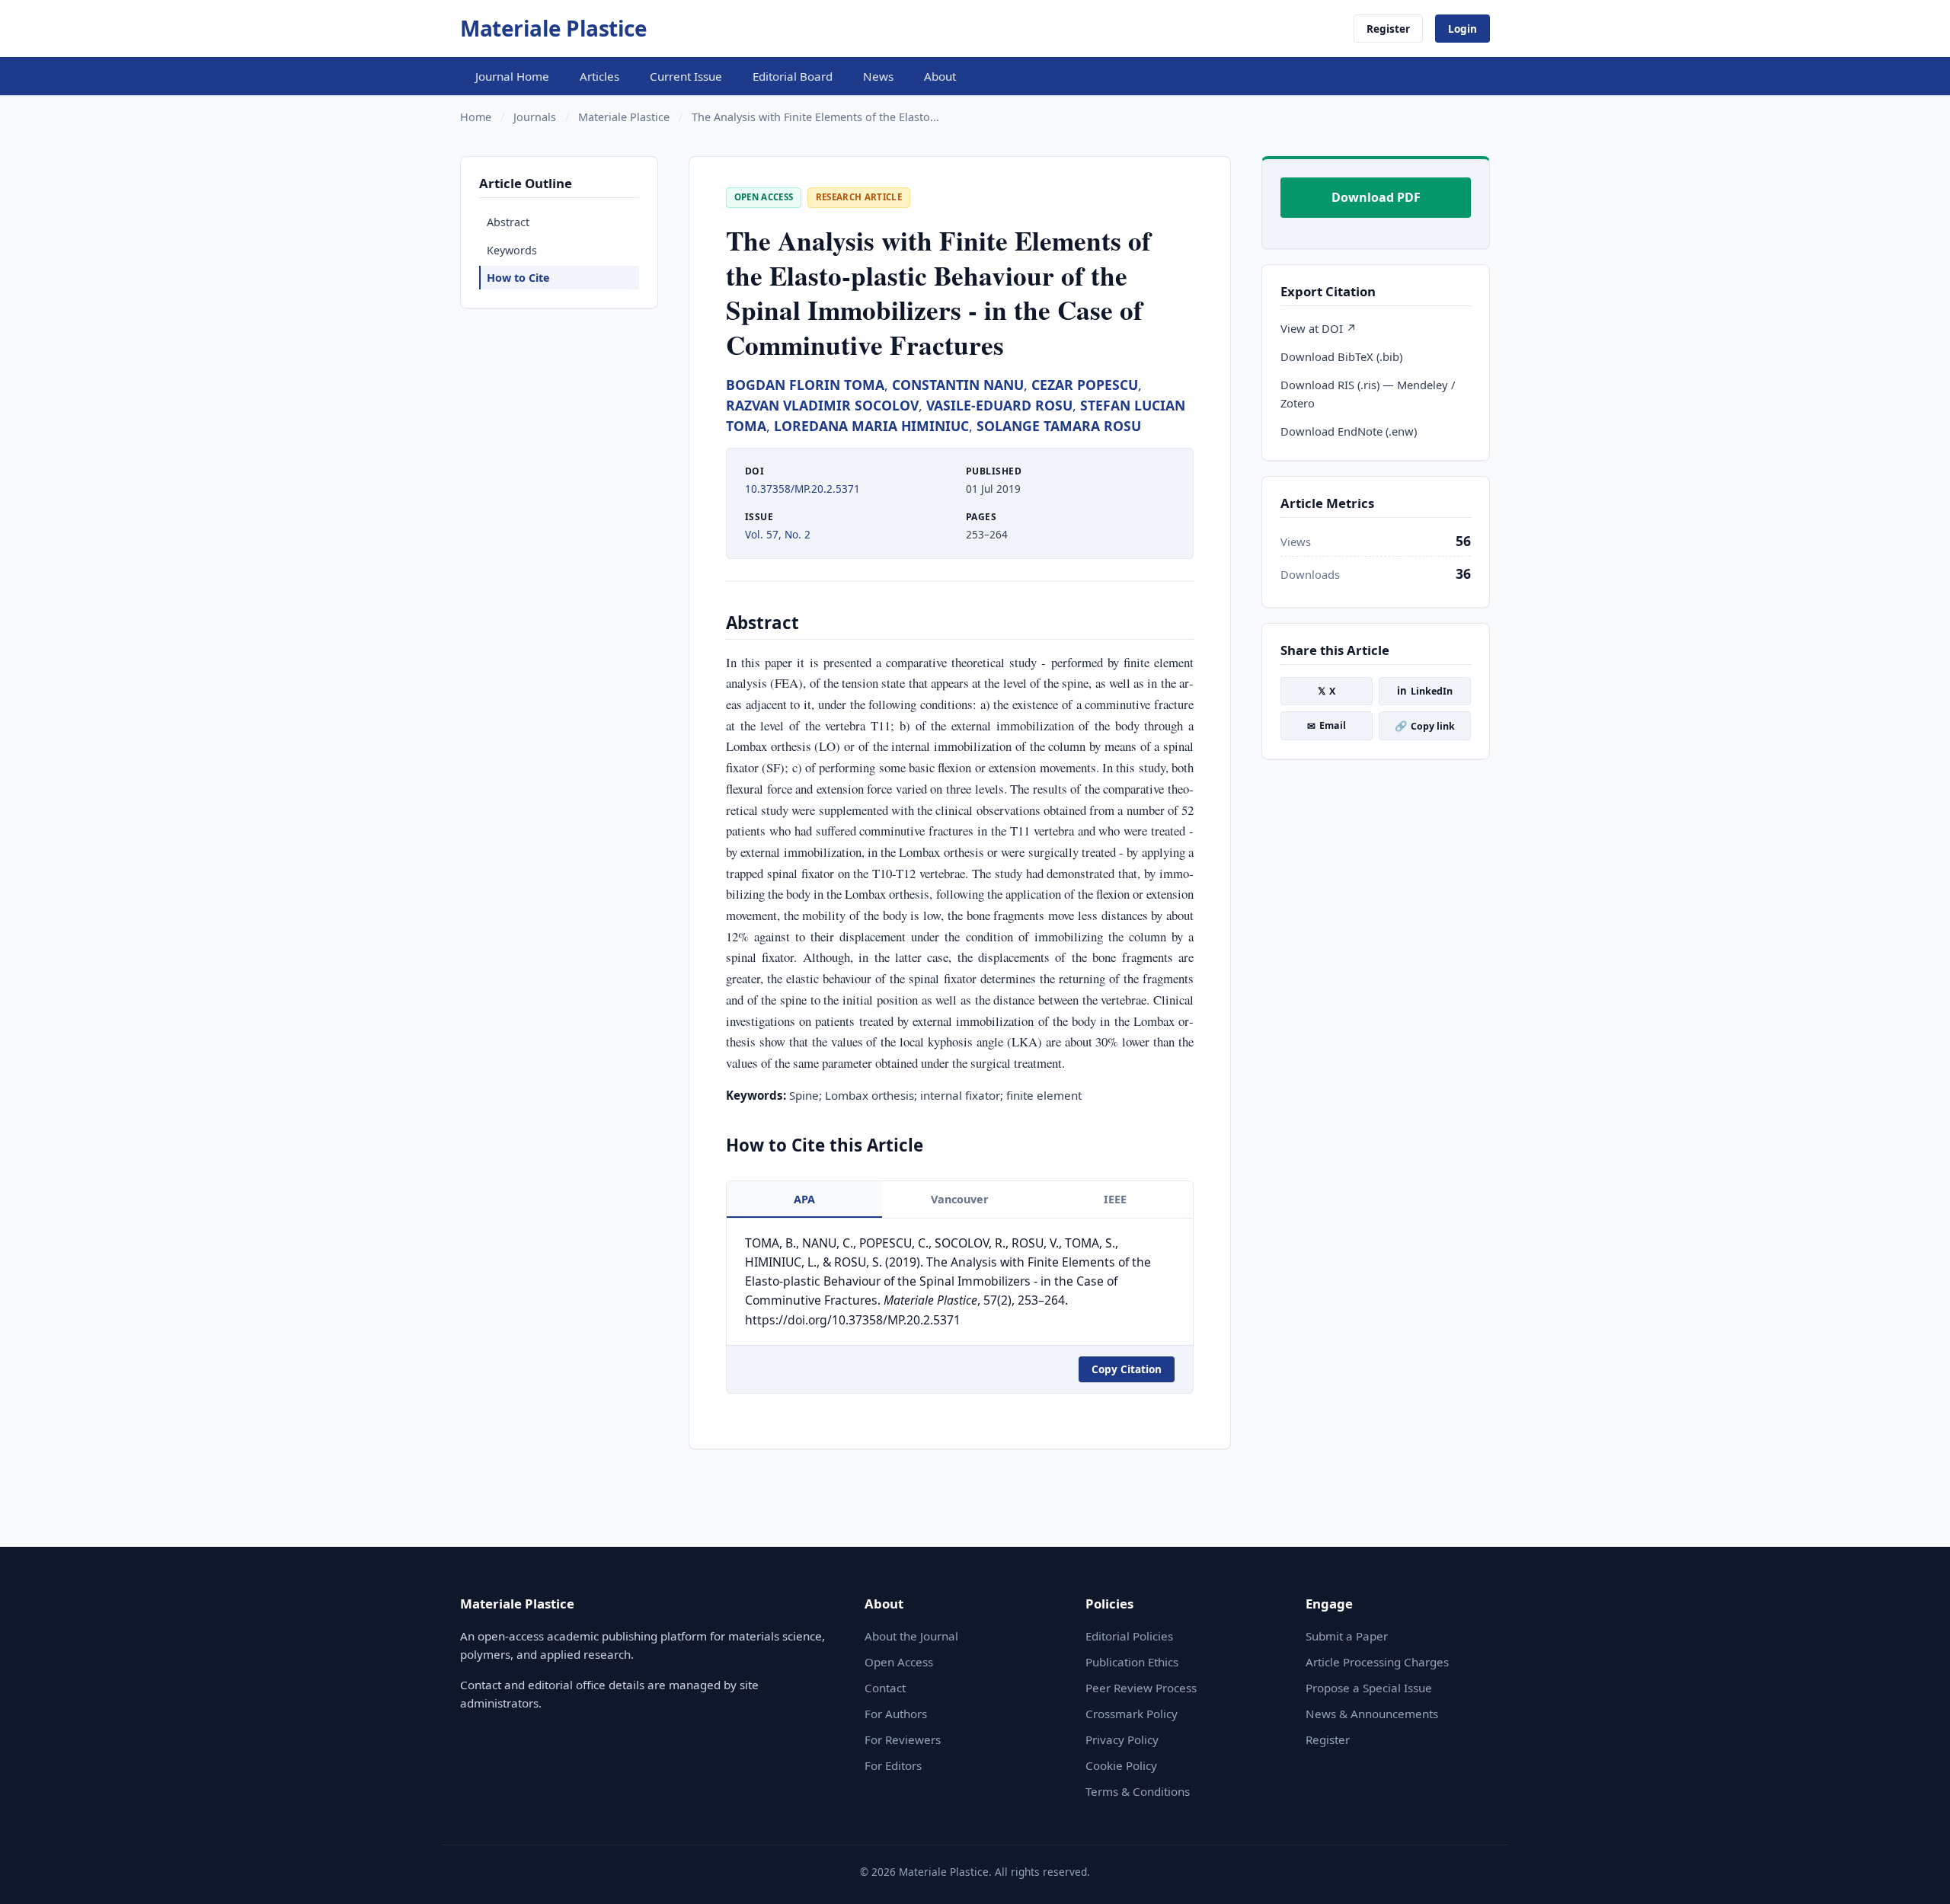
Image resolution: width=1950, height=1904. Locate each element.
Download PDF (1376, 197)
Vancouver (960, 1199)
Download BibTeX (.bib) (1341, 356)
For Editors (893, 1765)
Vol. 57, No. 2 (778, 534)
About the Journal (911, 1636)
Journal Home (512, 76)
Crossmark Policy (1132, 1714)
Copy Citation (1127, 1369)
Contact (885, 1688)
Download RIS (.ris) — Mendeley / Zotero (1368, 394)
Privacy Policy (1122, 1739)
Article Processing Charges (1377, 1662)
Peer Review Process (1141, 1688)
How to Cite (518, 278)
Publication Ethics (1132, 1662)
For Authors (896, 1714)
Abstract (508, 222)
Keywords (512, 250)
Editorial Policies (1129, 1636)
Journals (535, 117)
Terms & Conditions (1138, 1791)
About (940, 76)
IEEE (1115, 1199)
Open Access (899, 1662)
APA (804, 1199)
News (878, 76)
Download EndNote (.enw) (1349, 431)
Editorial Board (793, 76)
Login (1462, 29)
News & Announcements (1372, 1714)
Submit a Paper (1347, 1636)
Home (476, 117)
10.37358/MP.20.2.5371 (802, 489)
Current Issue (686, 76)
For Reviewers (903, 1739)
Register (1388, 29)
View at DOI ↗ (1319, 328)
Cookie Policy (1121, 1765)
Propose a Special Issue (1369, 1688)
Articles (599, 76)
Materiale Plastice (553, 28)
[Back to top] (1915, 1875)
